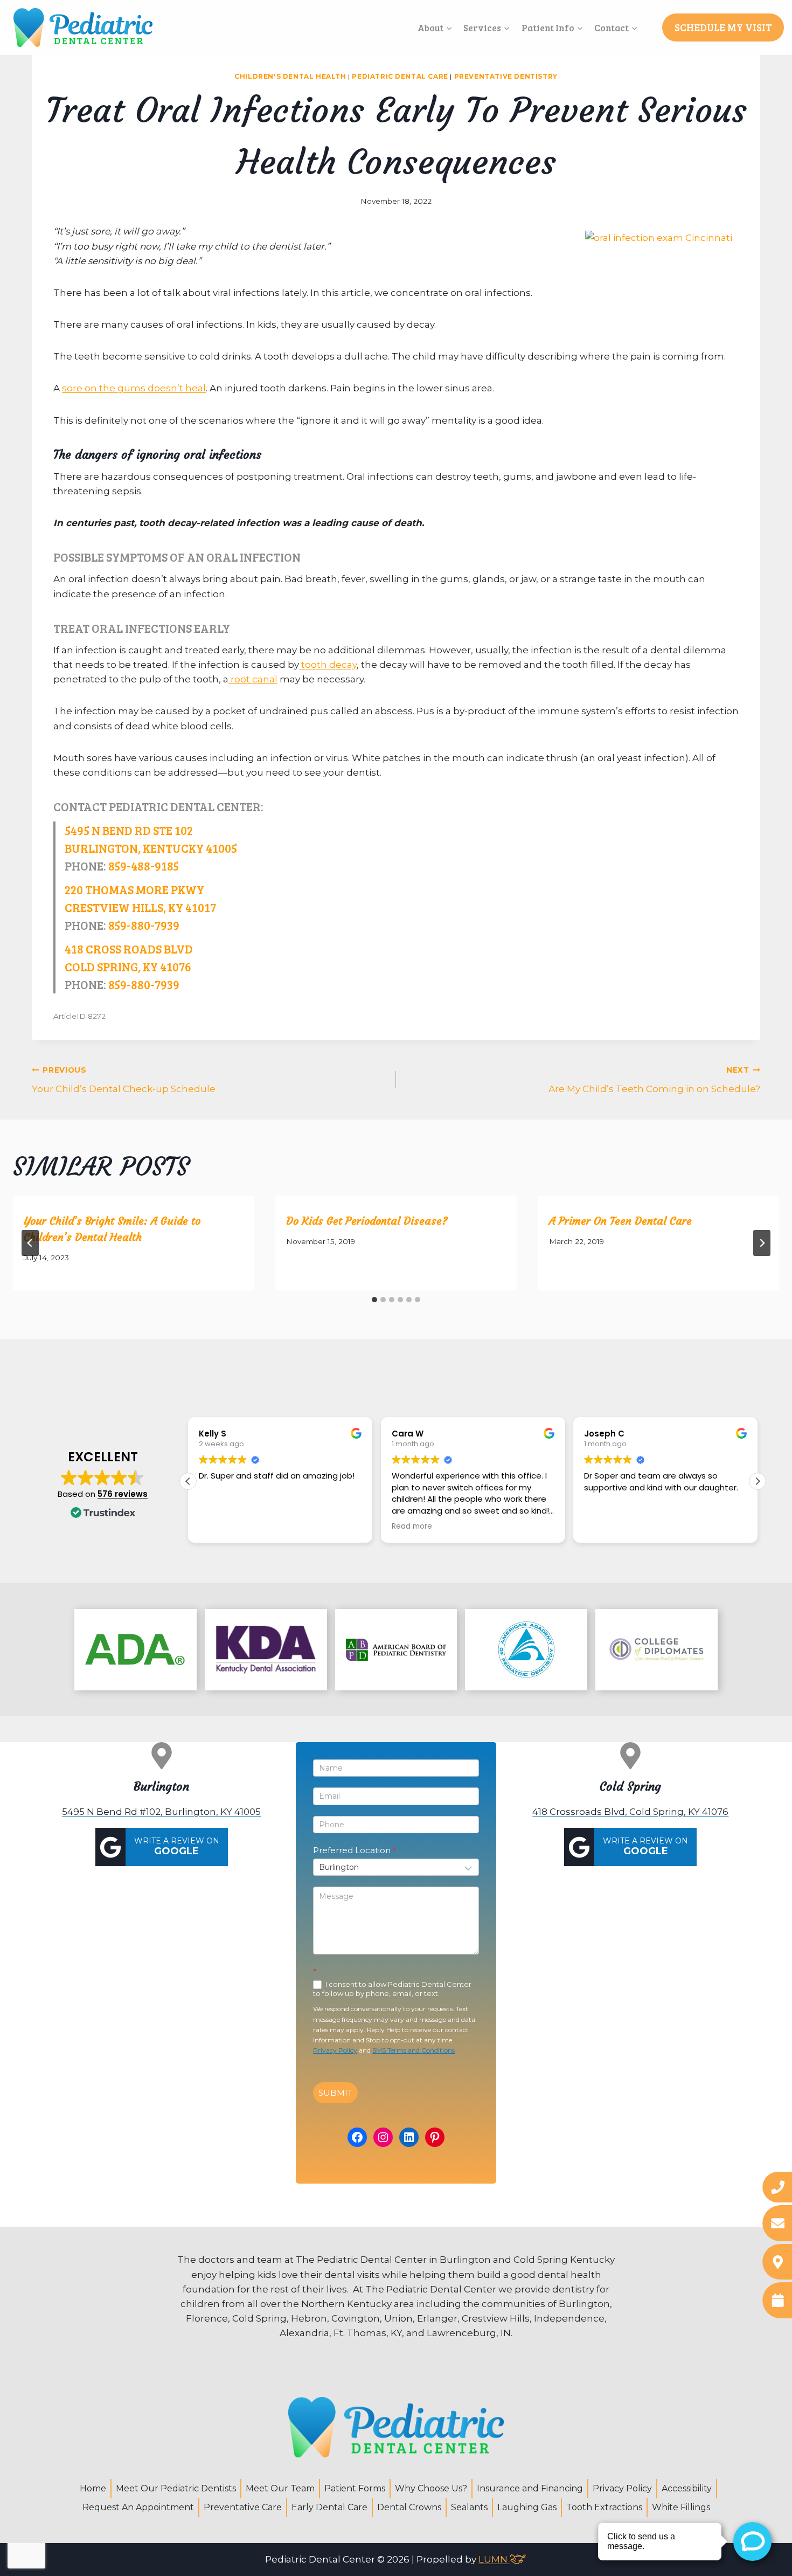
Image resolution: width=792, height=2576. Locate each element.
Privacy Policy (335, 2050)
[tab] (374, 1300)
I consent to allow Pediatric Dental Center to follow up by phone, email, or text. (392, 1989)
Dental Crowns (409, 2507)
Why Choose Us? (431, 2488)
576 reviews (123, 1494)
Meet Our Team (280, 2488)
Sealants (469, 2507)
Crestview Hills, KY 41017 (140, 907)
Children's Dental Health (290, 76)
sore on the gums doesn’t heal (134, 388)
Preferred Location (355, 1850)
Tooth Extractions (604, 2507)
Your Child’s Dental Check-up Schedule (124, 1080)
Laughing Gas (527, 2507)
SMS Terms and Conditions (414, 2050)
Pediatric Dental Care (400, 76)
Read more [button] (278, 1527)
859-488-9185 (144, 866)
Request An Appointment (138, 2507)
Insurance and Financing (530, 2488)
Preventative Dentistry (506, 76)
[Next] (762, 1243)
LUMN (494, 2559)
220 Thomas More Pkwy (134, 889)
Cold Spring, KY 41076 (128, 966)
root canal (253, 679)
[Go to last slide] (30, 1243)
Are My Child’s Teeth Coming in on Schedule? (654, 1080)
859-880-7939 (144, 925)
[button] (758, 1481)
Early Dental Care (329, 2507)
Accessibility (687, 2488)
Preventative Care (243, 2507)
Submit (335, 2093)
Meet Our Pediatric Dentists (176, 2488)
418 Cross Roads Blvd (129, 949)
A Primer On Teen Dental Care (620, 1221)
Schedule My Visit (723, 27)
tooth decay (328, 665)
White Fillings (681, 2507)
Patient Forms (355, 2488)
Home (93, 2488)
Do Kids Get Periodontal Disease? (367, 1221)
